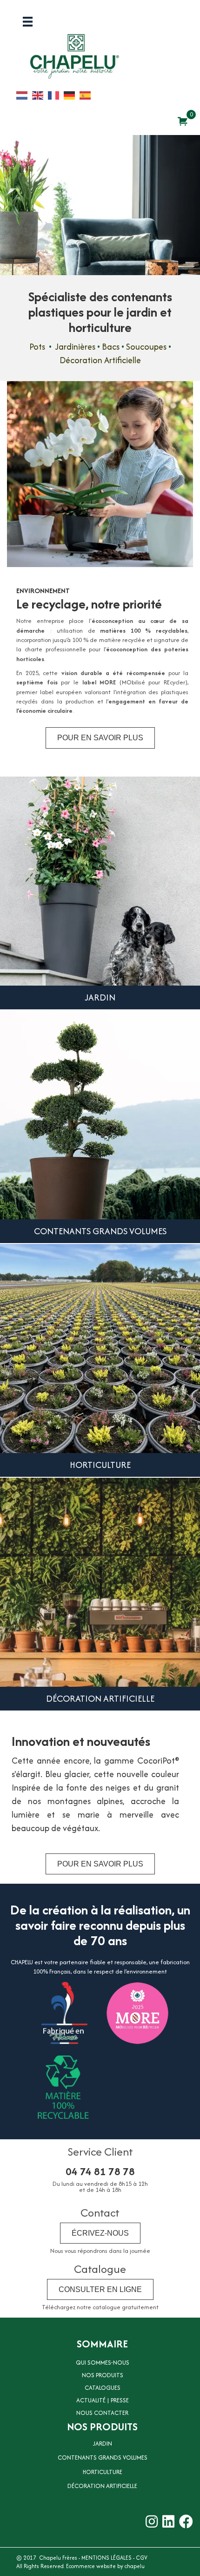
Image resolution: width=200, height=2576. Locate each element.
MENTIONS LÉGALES (107, 2558)
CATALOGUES (103, 2388)
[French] (56, 95)
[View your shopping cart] (183, 121)
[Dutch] (24, 95)
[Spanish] (87, 95)
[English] (40, 95)
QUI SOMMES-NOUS (103, 2363)
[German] (72, 95)
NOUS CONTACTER (102, 2413)
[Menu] (28, 22)
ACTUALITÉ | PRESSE (103, 2400)
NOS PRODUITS (103, 2375)
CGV (142, 2558)
